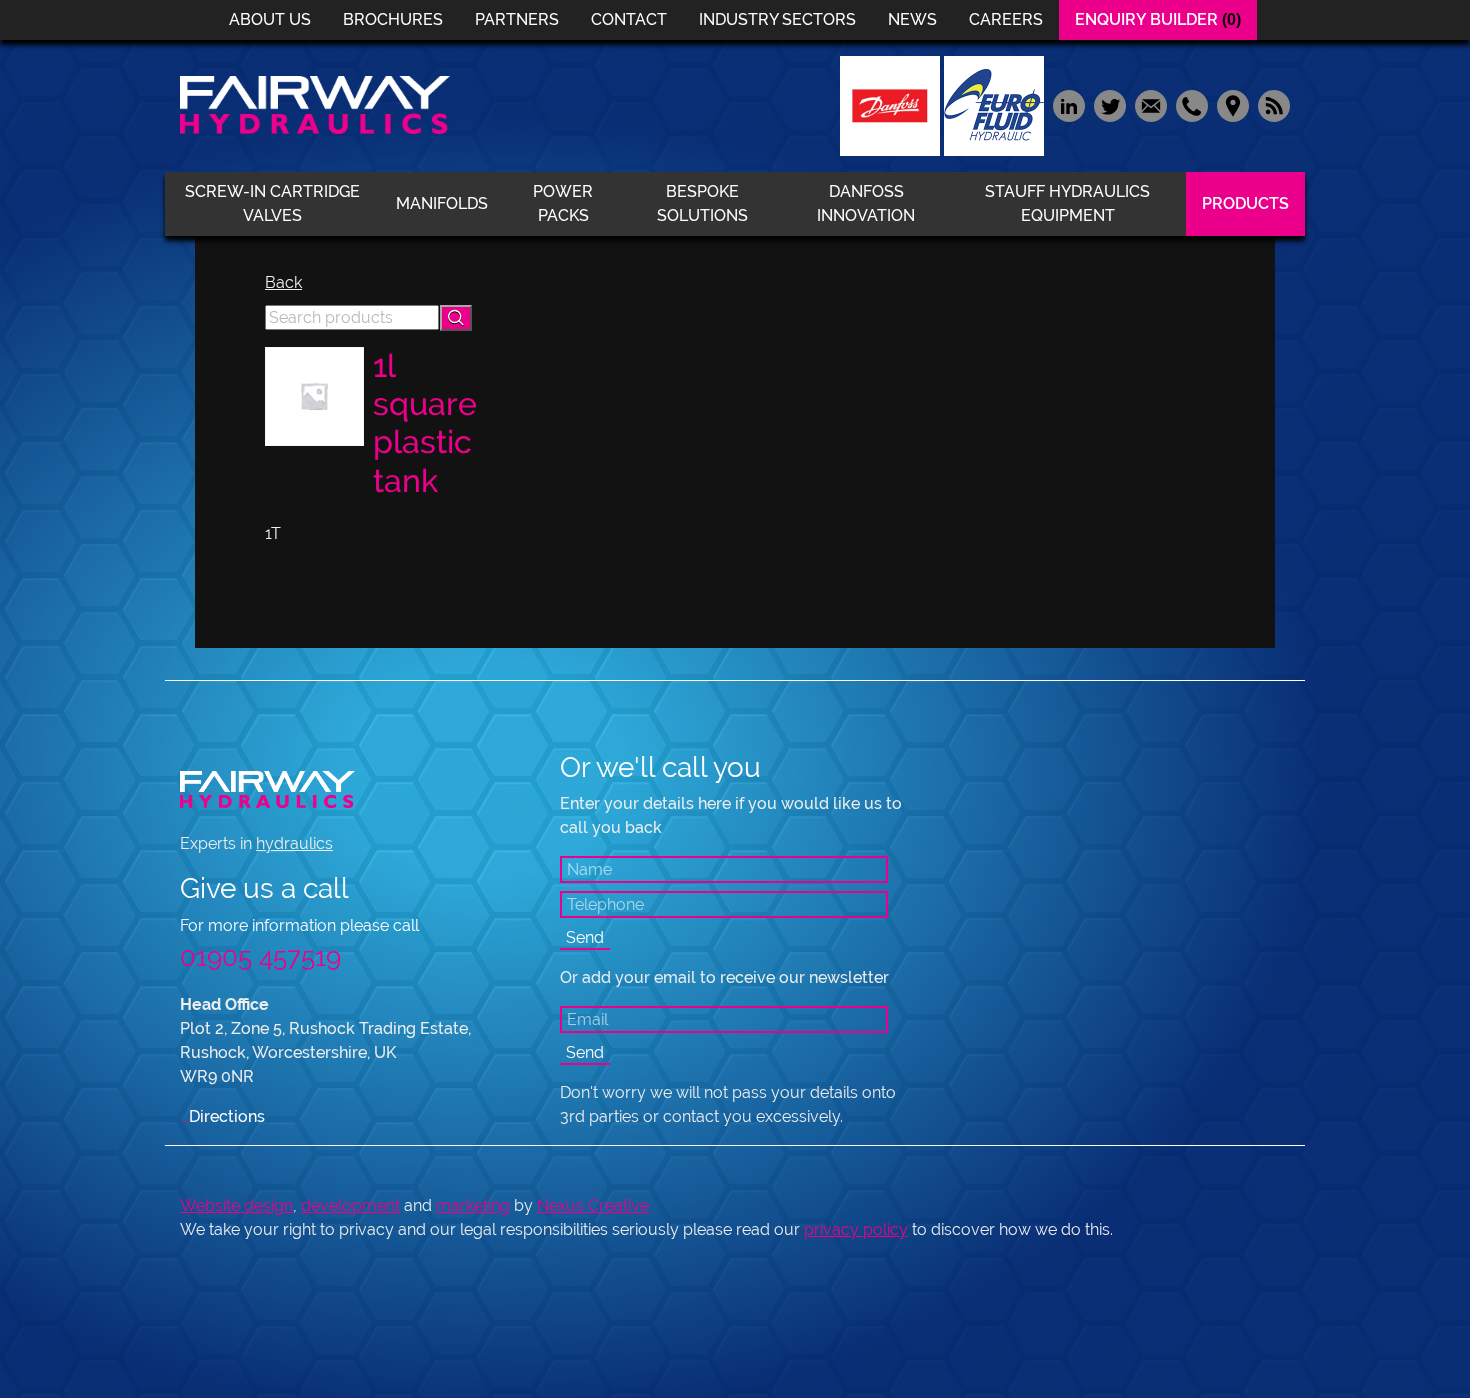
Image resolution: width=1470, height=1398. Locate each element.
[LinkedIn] (1068, 104)
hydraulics (294, 843)
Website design (236, 1205)
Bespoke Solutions (702, 203)
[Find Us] (1232, 104)
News (912, 19)
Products (1245, 203)
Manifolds (442, 203)
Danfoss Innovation (866, 203)
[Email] (1150, 104)
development (350, 1205)
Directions (222, 1116)
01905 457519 (260, 957)
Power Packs (563, 203)
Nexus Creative (593, 1205)
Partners (517, 19)
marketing (473, 1205)
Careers (1006, 19)
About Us (270, 19)
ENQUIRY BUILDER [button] (1158, 19)
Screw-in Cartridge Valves (272, 203)
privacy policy (856, 1229)
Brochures (393, 19)
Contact (629, 19)
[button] (456, 318)
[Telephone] (1191, 104)
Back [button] (283, 282)
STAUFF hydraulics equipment (1067, 203)
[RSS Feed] (1271, 104)
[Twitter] (1109, 104)
